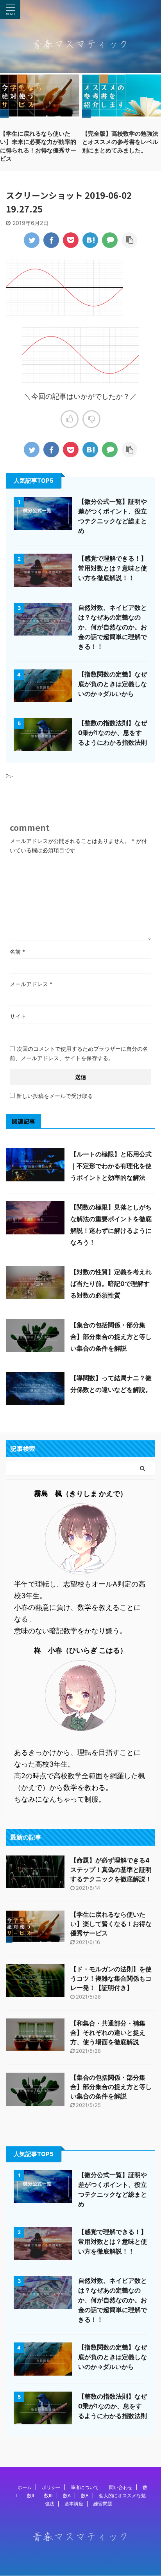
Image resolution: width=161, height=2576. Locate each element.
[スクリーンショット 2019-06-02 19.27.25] (90, 240)
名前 (17, 952)
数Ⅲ (48, 2495)
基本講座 (74, 2504)
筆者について (85, 2487)
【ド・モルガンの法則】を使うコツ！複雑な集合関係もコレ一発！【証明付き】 (111, 1978)
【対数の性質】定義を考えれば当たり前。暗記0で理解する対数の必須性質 (111, 1284)
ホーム (25, 2487)
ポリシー (51, 2487)
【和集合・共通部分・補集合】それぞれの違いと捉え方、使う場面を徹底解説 (108, 2032)
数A (67, 2495)
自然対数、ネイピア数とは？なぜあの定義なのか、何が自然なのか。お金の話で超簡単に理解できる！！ (113, 627)
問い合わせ (121, 2487)
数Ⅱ (30, 2495)
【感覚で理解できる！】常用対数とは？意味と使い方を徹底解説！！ (113, 568)
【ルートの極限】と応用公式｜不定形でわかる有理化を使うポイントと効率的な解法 (111, 1166)
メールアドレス (31, 984)
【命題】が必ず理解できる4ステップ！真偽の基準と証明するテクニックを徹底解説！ (111, 1870)
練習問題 (103, 2504)
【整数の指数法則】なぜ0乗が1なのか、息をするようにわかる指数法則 (113, 733)
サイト (18, 1016)
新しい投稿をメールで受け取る (55, 1096)
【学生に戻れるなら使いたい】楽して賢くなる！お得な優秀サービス (111, 1924)
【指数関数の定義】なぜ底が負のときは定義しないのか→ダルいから (113, 684)
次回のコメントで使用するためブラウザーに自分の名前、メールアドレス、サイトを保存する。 (79, 1053)
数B (85, 2495)
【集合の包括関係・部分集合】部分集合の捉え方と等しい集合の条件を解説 (111, 1337)
